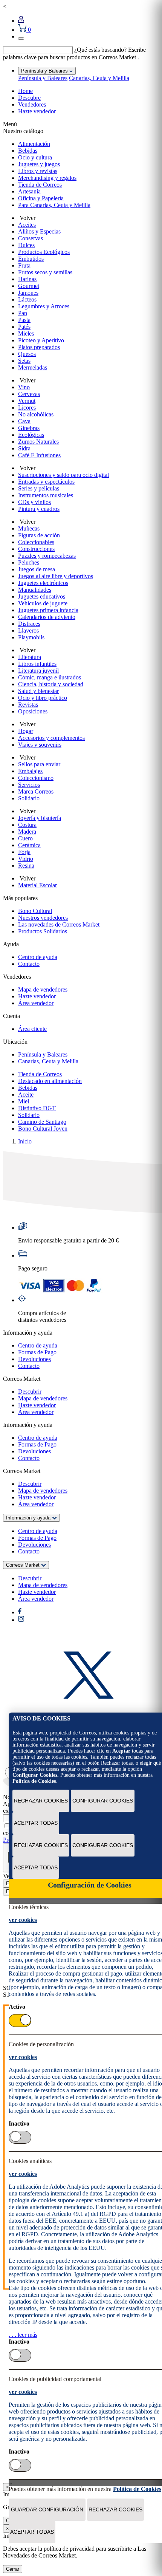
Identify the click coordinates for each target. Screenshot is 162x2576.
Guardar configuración (47, 2509)
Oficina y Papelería (41, 198)
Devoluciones (34, 1359)
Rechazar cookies (41, 1801)
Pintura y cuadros (39, 509)
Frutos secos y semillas (45, 272)
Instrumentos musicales (46, 495)
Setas (24, 361)
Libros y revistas (38, 171)
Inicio (25, 1141)
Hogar (26, 731)
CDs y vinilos (34, 502)
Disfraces (29, 624)
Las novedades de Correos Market (59, 924)
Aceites (27, 225)
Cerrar (13, 2569)
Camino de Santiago (42, 1122)
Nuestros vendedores (43, 918)
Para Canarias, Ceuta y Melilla (54, 205)
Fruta (24, 265)
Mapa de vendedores (43, 989)
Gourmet (29, 286)
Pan (23, 313)
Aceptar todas (36, 1823)
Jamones (28, 293)
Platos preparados (39, 347)
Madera (27, 832)
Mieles (26, 333)
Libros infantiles (37, 664)
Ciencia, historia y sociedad (51, 684)
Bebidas (28, 151)
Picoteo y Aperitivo (41, 340)
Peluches (29, 562)
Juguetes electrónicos (43, 583)
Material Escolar (37, 885)
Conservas (31, 238)
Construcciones (36, 549)
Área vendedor (36, 1003)
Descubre (29, 98)
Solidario (29, 798)
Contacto (29, 964)
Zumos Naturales (38, 442)
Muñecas (29, 528)
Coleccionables (36, 542)
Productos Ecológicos (44, 252)
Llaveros (28, 630)
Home (25, 91)
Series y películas (39, 488)
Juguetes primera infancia (48, 610)
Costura (27, 825)
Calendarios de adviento (47, 617)
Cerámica (29, 845)
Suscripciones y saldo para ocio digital (63, 475)
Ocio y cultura (35, 157)
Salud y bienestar (38, 691)
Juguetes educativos (42, 596)
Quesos (27, 354)
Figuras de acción (39, 535)
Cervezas (29, 394)
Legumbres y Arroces (44, 306)
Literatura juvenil (38, 671)
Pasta (24, 320)
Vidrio (26, 859)
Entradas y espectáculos (46, 482)
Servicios (29, 785)
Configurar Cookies (103, 1801)
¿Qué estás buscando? (100, 50)
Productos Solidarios (43, 931)
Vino (24, 387)
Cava (24, 421)
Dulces (26, 245)
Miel (24, 1101)
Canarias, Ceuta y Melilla (99, 78)
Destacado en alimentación (50, 1081)
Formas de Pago (37, 1352)
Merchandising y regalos (47, 178)
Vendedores (32, 104)
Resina (26, 866)
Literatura (30, 657)
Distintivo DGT (37, 1108)
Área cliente (32, 1029)
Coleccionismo (36, 778)
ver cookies (23, 1920)
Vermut (27, 401)
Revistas (28, 705)
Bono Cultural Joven (43, 1129)
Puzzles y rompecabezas (47, 556)
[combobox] (38, 50)
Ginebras (29, 428)
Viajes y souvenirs (40, 745)
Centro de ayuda (38, 957)
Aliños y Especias (39, 231)
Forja (24, 852)
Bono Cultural (35, 911)
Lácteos (27, 299)
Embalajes (30, 771)
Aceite (26, 1095)
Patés (24, 327)
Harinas (27, 279)
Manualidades (35, 590)
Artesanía (29, 191)
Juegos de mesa (37, 569)
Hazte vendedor (37, 111)
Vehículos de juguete (43, 603)
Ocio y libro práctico (43, 698)
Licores (27, 408)
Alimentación (34, 144)
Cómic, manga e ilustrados (50, 677)
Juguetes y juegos (39, 164)
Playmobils (31, 637)
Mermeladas (33, 367)
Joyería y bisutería (40, 818)
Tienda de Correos (40, 185)
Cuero (25, 838)
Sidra (24, 448)
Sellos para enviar (39, 764)
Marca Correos (36, 791)
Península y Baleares (43, 78)
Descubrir (30, 1392)
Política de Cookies (34, 1781)
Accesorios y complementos (51, 738)
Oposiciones (33, 711)
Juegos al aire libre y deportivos (56, 576)
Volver (27, 218)
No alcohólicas (36, 414)
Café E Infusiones (39, 455)
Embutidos (31, 259)
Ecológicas (31, 435)
